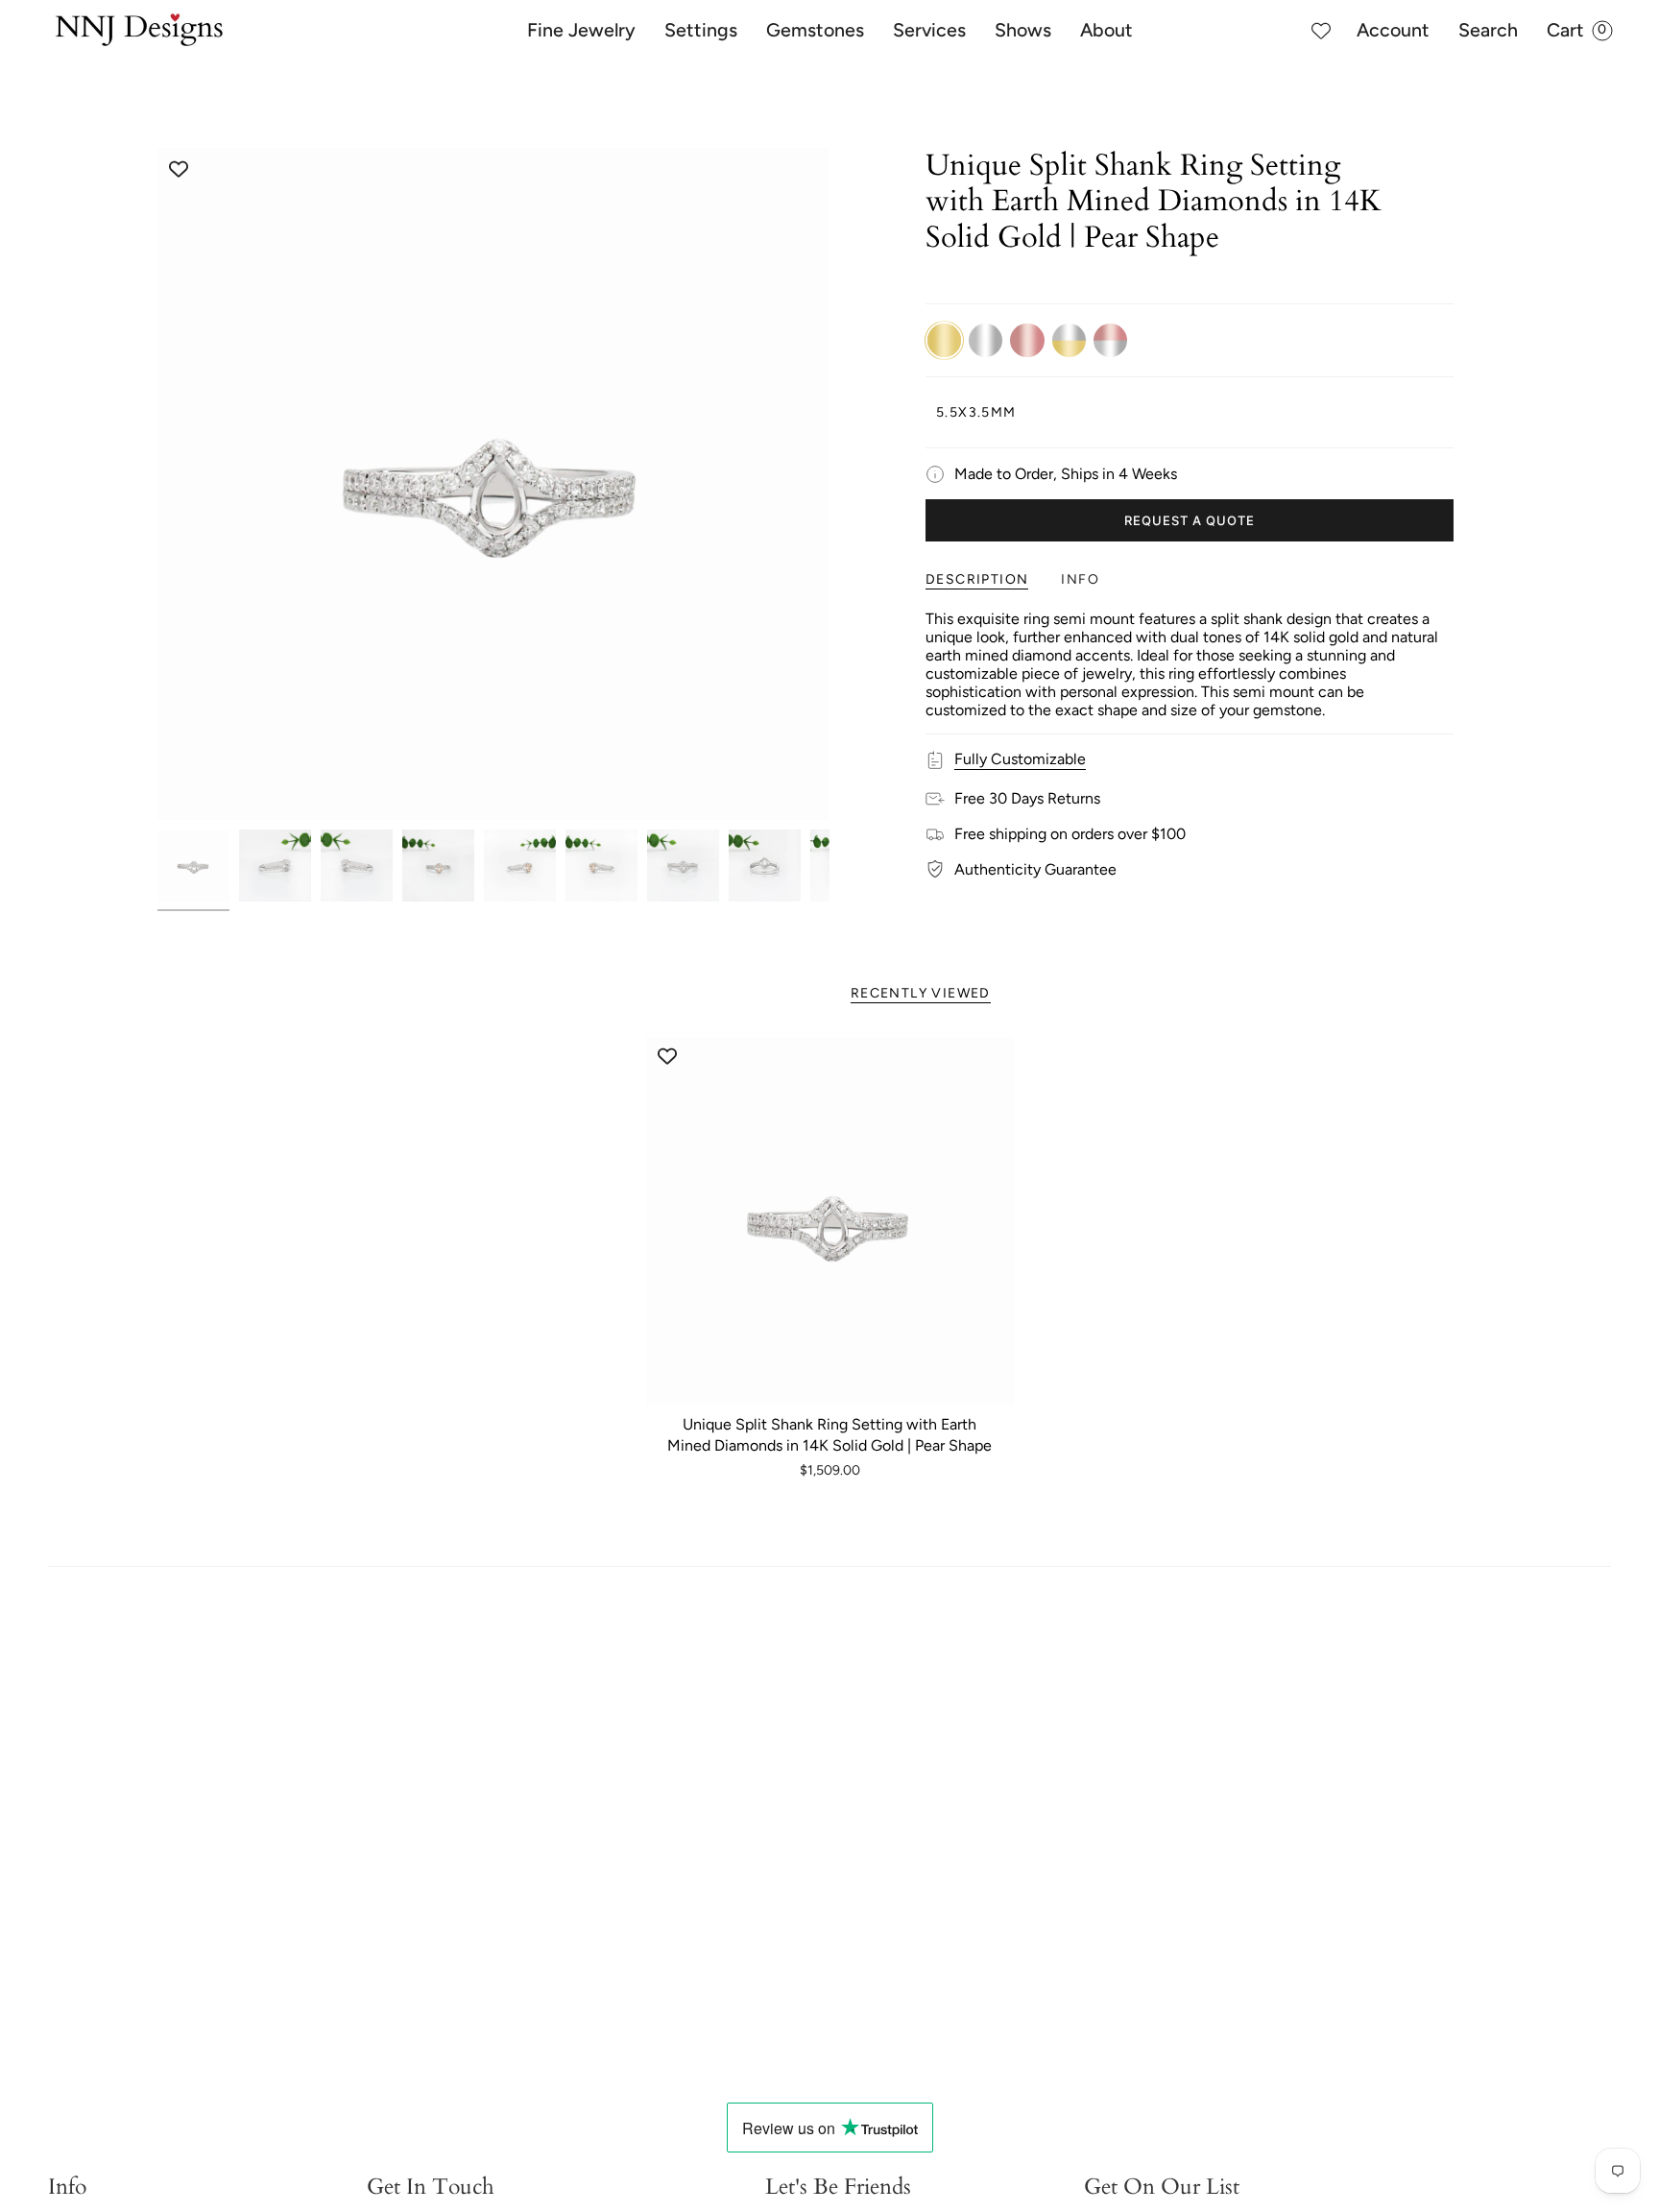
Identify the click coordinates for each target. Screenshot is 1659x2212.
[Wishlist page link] (1321, 31)
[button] (581, 31)
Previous (157, 484)
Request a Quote (1190, 520)
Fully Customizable (1020, 759)
